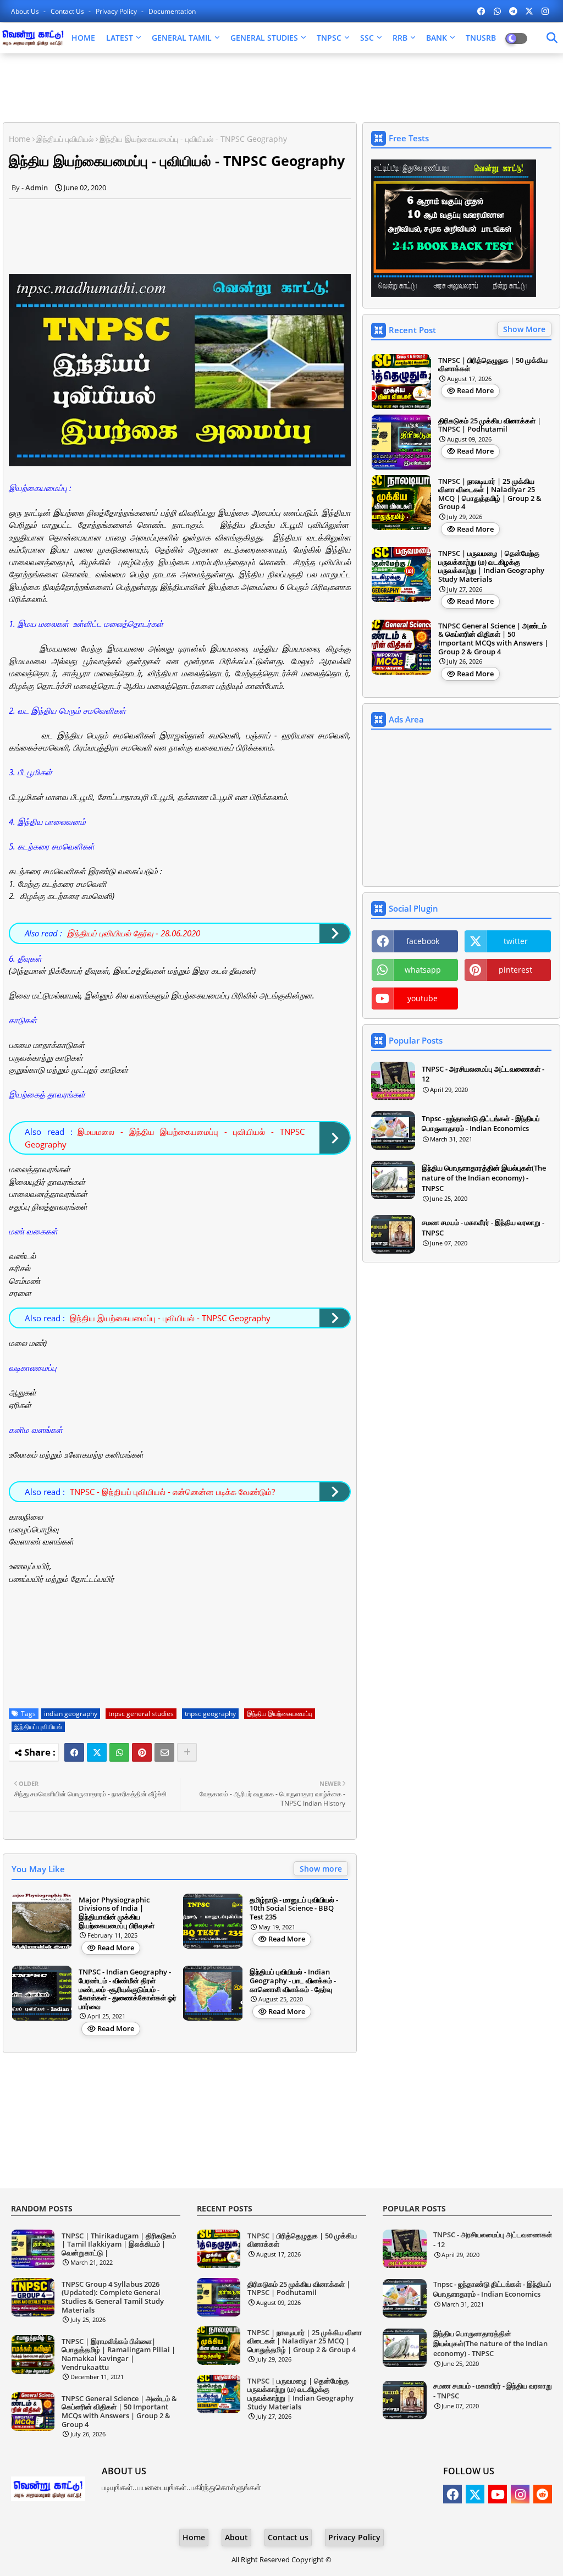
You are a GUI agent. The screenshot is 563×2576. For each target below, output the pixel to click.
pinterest (515, 970)
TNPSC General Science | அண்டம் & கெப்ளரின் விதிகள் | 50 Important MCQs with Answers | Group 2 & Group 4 (493, 639)
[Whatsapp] (119, 1752)
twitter (516, 941)
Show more (321, 1869)
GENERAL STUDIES (264, 38)
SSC (367, 38)
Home (20, 139)
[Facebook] (74, 1752)
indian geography (71, 1714)
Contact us (68, 11)
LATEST (120, 38)
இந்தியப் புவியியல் (65, 139)
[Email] (164, 1752)
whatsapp (423, 970)
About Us (26, 11)
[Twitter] (97, 1752)
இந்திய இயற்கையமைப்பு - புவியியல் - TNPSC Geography (170, 1318)
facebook (423, 941)
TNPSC (329, 38)
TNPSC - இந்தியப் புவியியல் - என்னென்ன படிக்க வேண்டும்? (172, 1492)
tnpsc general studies (141, 1714)
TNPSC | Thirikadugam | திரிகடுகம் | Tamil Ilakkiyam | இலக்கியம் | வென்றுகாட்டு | (119, 2245)
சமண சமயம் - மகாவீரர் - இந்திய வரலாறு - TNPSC (483, 1227)
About (236, 2537)
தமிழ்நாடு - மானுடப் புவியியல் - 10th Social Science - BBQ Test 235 (294, 1909)
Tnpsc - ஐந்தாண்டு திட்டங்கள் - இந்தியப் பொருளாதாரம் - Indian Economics (481, 1123)
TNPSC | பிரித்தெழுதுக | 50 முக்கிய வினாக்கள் (493, 365)
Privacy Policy (117, 11)
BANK (437, 38)
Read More (116, 1948)
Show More (524, 329)
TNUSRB (481, 38)
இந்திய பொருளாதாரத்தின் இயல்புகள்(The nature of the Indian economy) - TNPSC (484, 1178)
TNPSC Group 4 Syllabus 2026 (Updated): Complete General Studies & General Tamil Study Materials (113, 2297)
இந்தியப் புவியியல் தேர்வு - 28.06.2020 (134, 933)
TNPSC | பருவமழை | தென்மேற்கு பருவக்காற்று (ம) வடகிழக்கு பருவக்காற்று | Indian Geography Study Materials (491, 566)
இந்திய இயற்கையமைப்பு (280, 1714)
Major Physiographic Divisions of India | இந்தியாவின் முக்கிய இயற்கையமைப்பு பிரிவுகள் (117, 1913)
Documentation (172, 11)
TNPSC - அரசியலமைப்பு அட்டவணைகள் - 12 (483, 1074)
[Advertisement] (278, 89)
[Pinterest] (142, 1752)
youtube (423, 998)
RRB (400, 38)
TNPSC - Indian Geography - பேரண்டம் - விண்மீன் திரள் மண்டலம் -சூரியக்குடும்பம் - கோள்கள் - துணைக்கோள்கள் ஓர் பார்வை (128, 1989)
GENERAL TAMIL (182, 38)
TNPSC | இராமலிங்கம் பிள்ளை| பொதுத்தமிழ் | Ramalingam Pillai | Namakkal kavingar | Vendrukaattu (118, 2354)
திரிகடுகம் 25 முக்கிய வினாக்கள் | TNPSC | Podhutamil (490, 425)
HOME (83, 38)
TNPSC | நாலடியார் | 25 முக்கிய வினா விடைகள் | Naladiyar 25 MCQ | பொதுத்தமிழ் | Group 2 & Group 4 (490, 494)
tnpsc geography (210, 1714)
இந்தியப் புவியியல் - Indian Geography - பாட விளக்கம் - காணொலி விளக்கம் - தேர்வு (293, 1981)
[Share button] (187, 1752)
